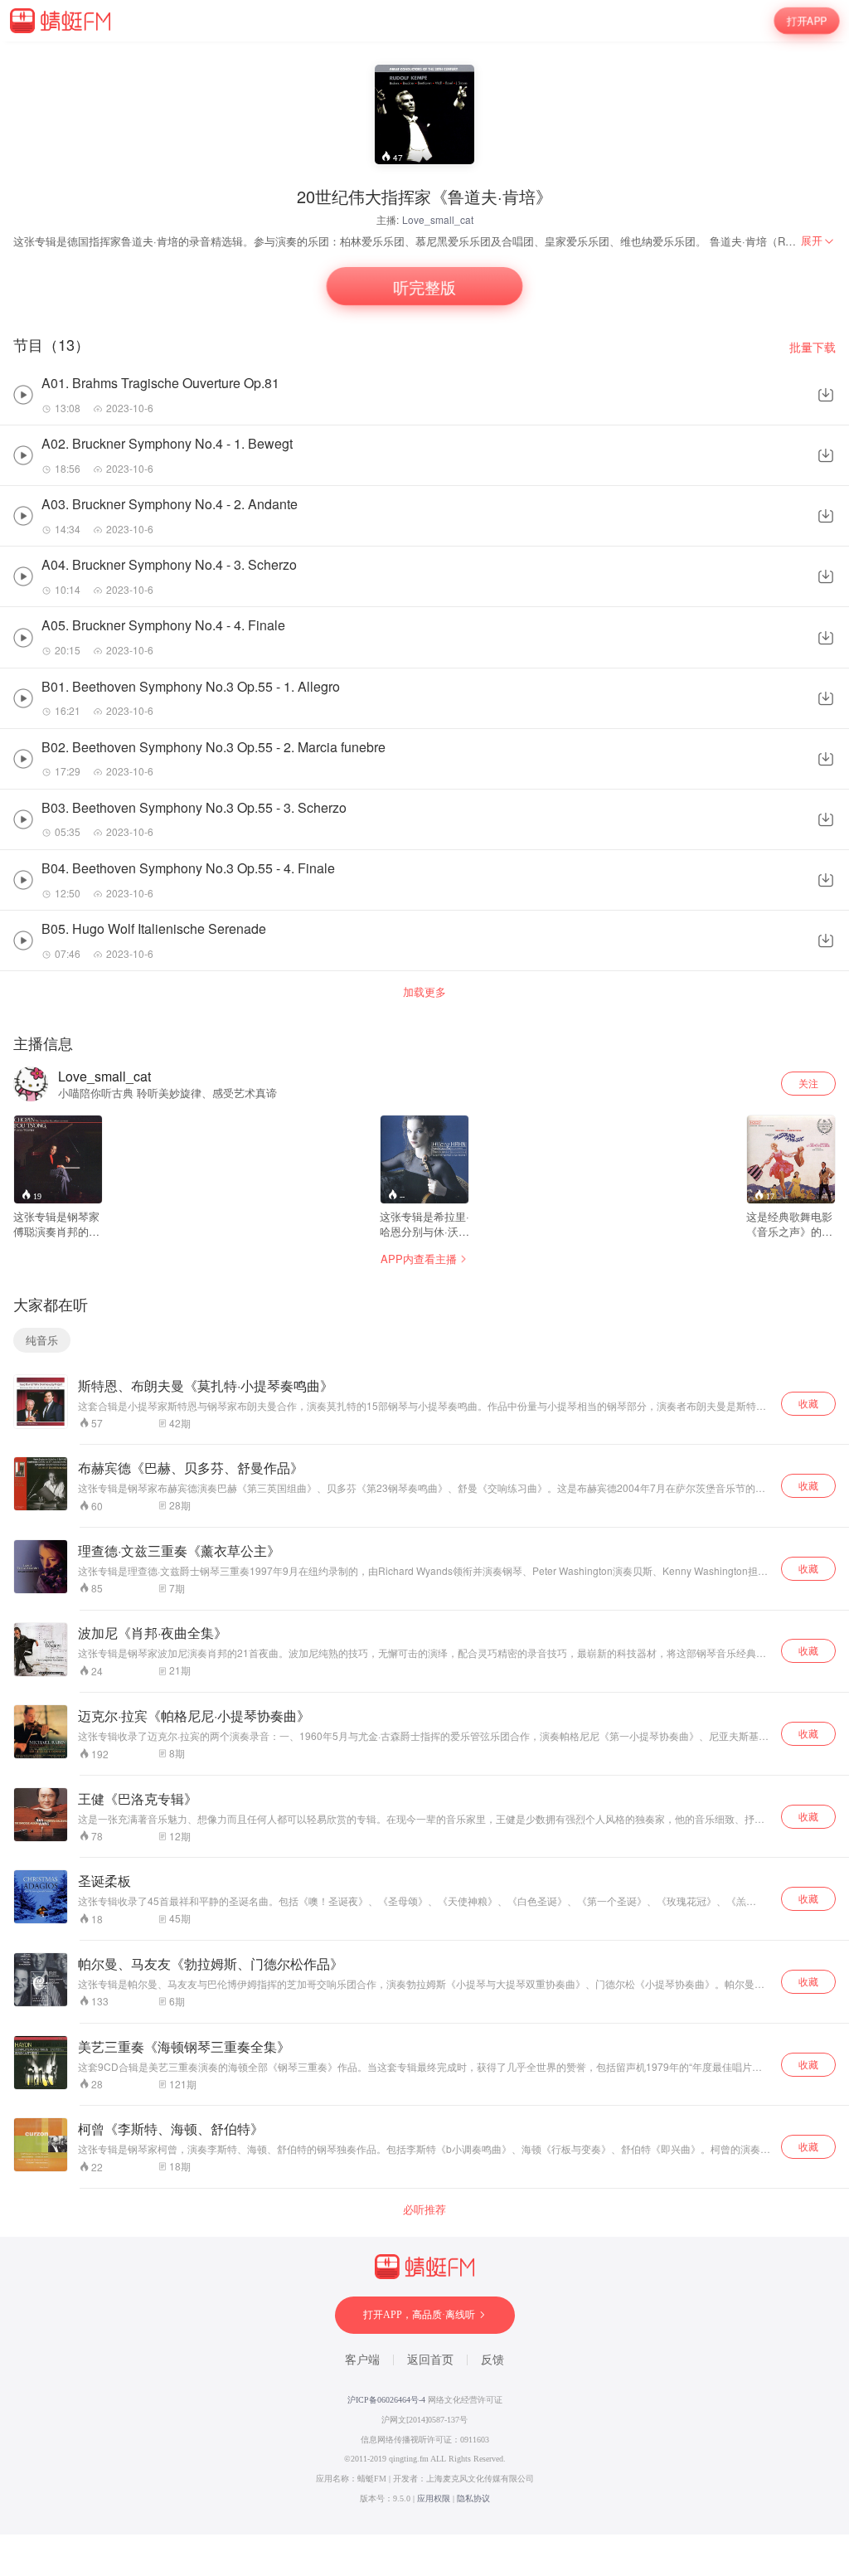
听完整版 (424, 286)
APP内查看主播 (419, 1259)
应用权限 (434, 2498)
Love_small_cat (438, 219)
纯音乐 (42, 1340)
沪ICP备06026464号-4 (386, 2400)
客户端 (362, 2360)
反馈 (492, 2360)
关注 (808, 1083)
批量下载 (813, 347)
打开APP (807, 20)
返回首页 (430, 2360)
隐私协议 (473, 2498)
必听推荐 (424, 2209)
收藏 (808, 1403)
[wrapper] (424, 1288)
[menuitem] (818, 241)
